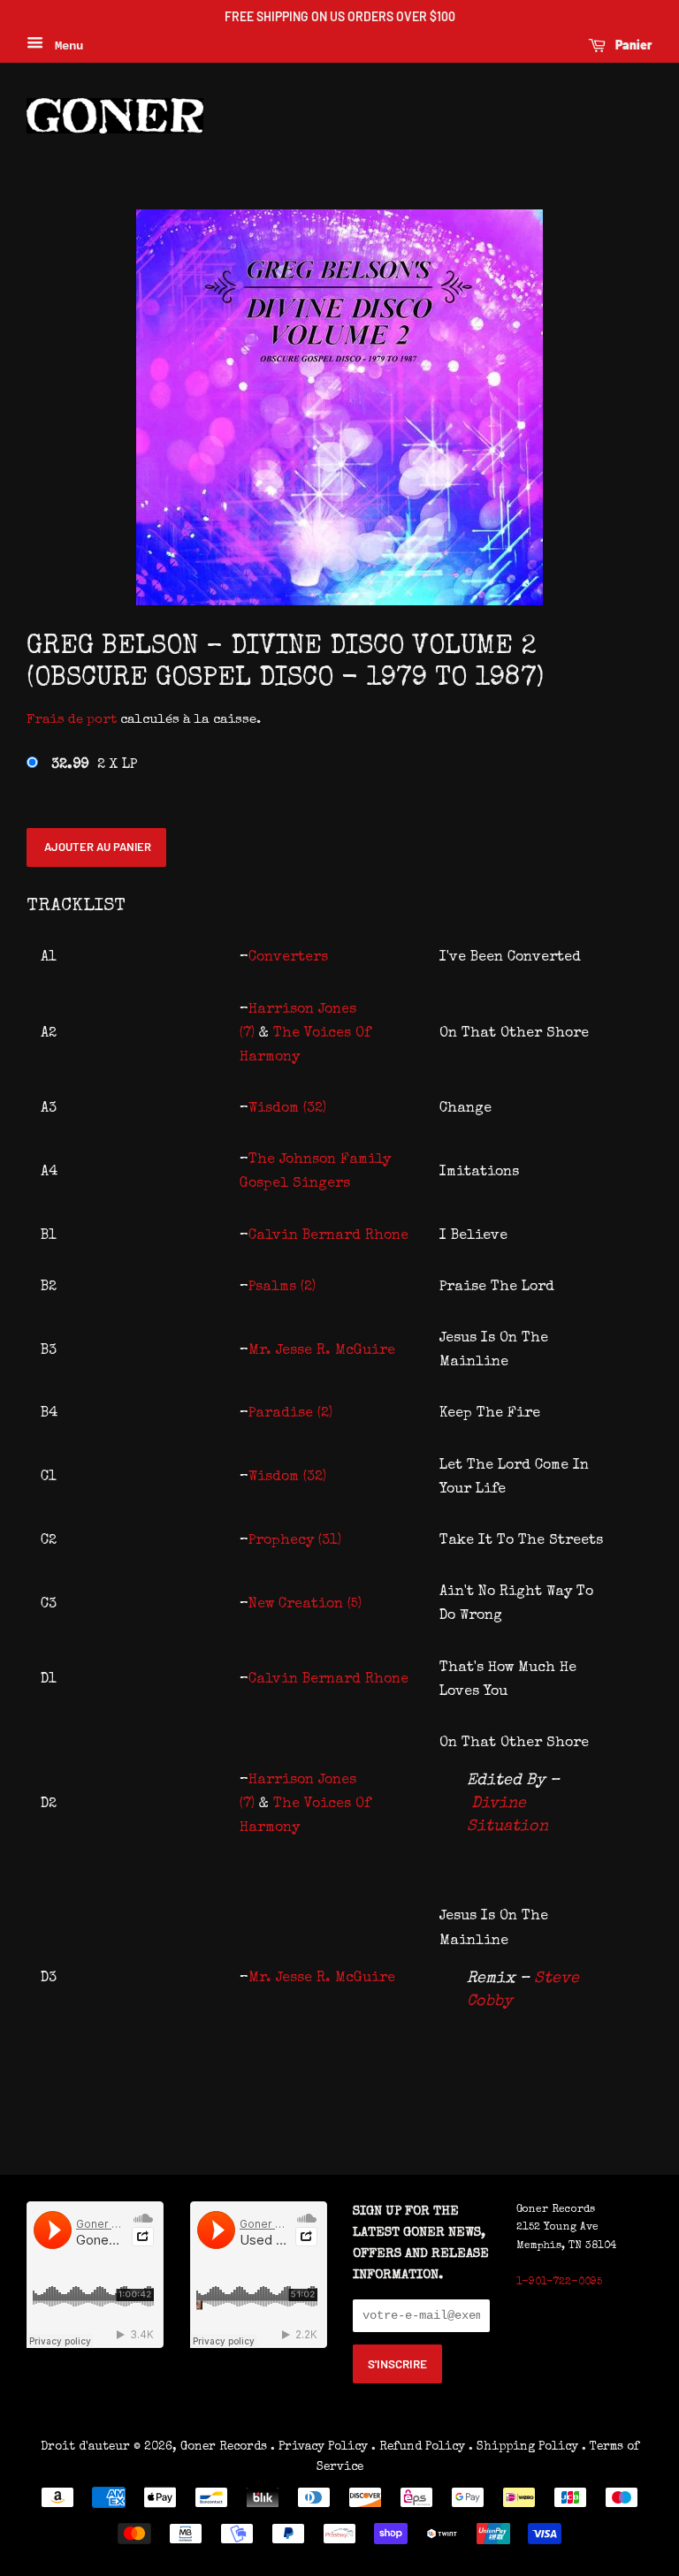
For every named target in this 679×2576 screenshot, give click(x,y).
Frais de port (72, 720)
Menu (65, 46)
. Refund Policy (418, 2447)
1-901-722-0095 (559, 2283)
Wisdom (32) (287, 1109)
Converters (288, 958)
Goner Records (225, 2447)
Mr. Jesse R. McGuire (322, 1351)
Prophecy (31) (295, 1541)
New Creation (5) (305, 1605)
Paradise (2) (290, 1414)
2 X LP (94, 765)
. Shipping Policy (523, 2447)
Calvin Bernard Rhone (328, 1236)
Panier (633, 45)
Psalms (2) (282, 1288)
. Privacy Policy (319, 2447)
